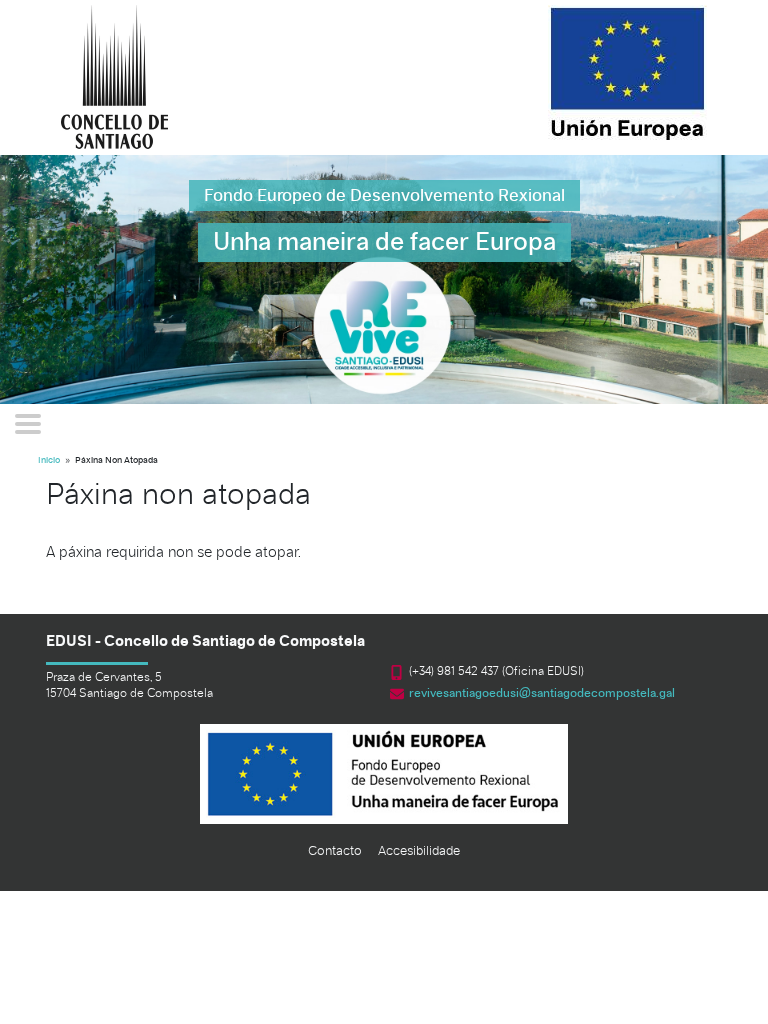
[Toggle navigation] (28, 424)
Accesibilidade (419, 851)
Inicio (49, 460)
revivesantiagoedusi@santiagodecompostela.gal (542, 694)
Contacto (335, 851)
